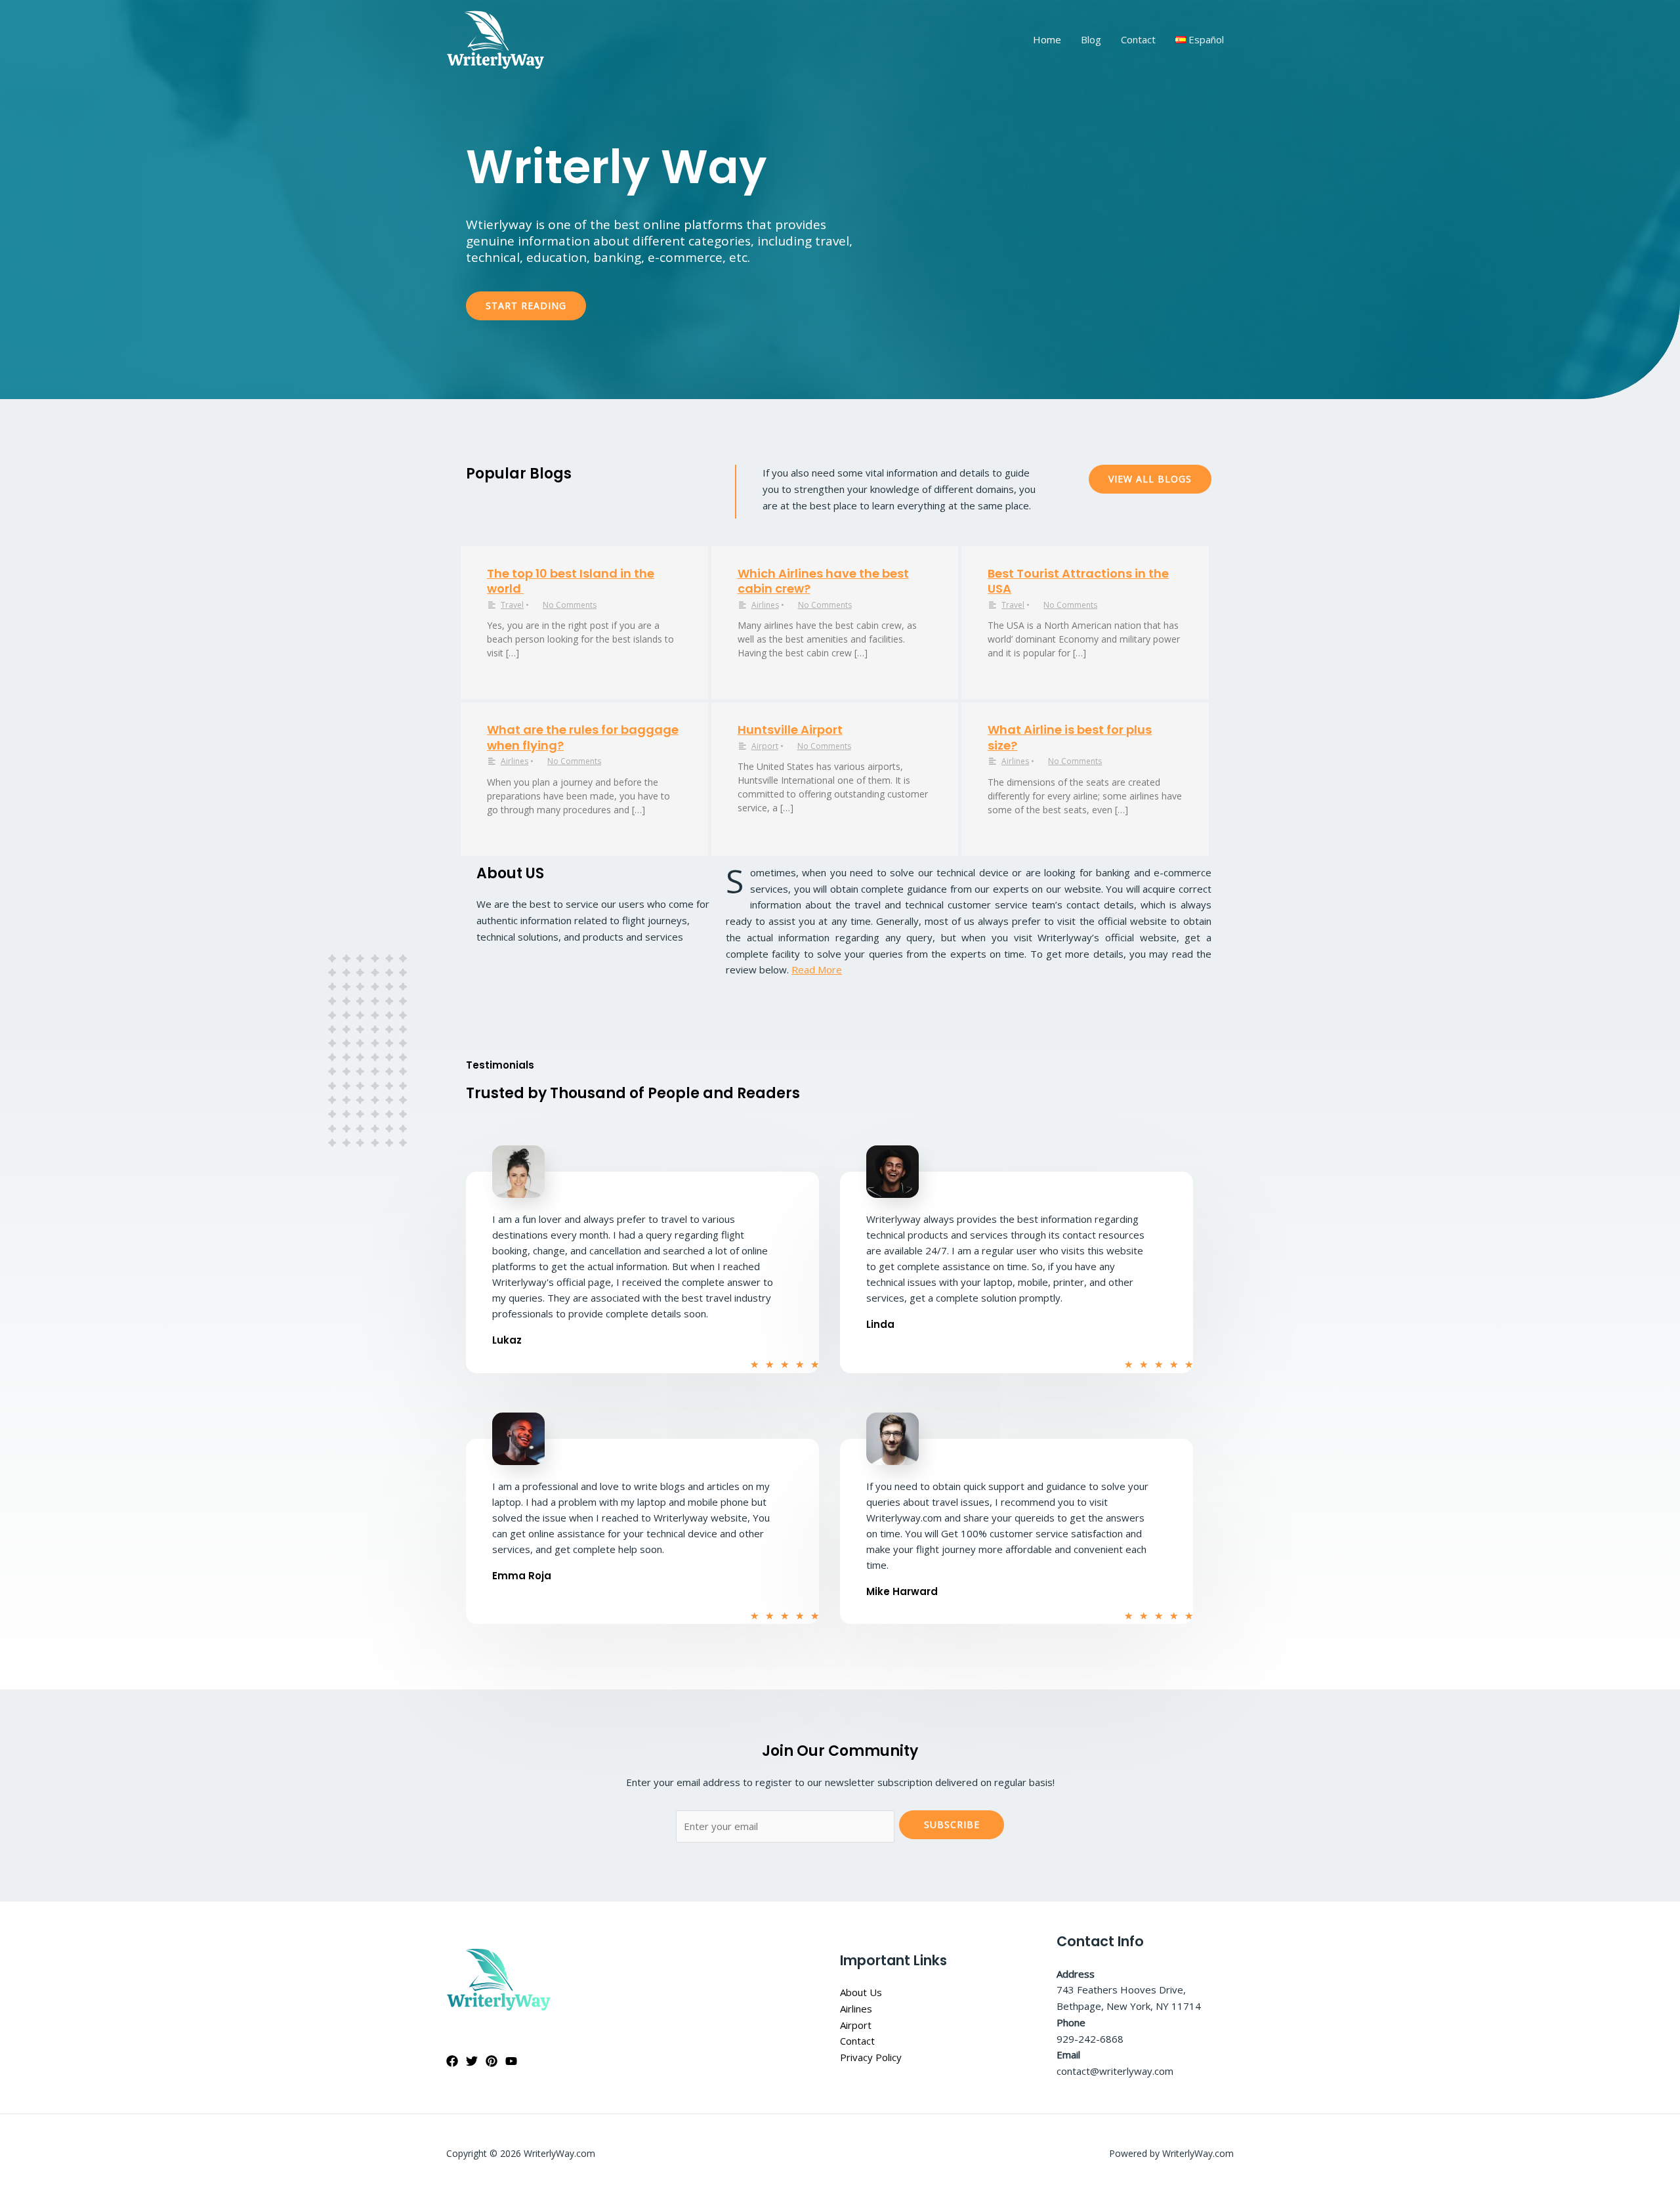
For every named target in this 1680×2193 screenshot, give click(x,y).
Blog (1091, 39)
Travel (512, 605)
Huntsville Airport (790, 730)
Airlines (765, 605)
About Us (861, 1992)
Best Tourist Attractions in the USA (1078, 581)
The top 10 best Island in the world (571, 581)
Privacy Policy (871, 2057)
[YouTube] (511, 2061)
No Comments (570, 605)
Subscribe (952, 1824)
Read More (817, 969)
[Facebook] (452, 2061)
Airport (765, 746)
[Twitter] (472, 2061)
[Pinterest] (492, 2061)
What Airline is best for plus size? (1070, 737)
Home (1047, 39)
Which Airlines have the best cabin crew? (823, 581)
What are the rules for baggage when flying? (583, 737)
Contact (1138, 39)
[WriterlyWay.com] (495, 39)
